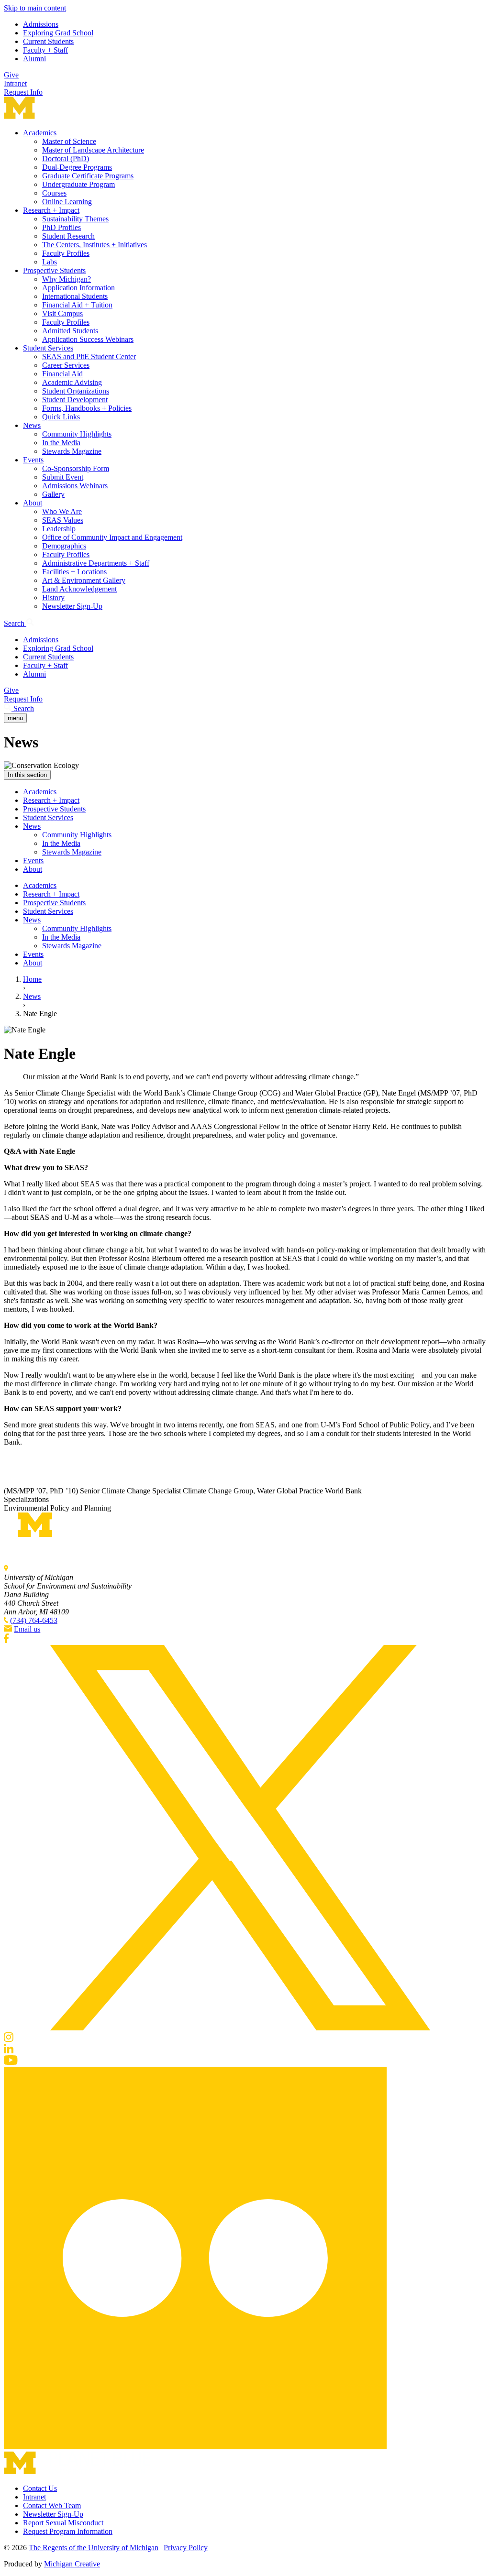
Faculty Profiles (66, 253)
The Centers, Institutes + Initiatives (95, 245)
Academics (40, 133)
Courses (54, 193)
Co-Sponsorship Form (76, 468)
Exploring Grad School (58, 33)
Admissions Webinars (75, 486)
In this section (27, 775)
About (33, 503)
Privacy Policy (186, 2548)
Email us (27, 1629)
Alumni (34, 59)
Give (11, 75)
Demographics (64, 546)
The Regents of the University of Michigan (94, 2548)
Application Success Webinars (88, 339)
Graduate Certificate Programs (88, 176)
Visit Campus (62, 313)
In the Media (61, 443)
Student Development (75, 400)
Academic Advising (72, 382)
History (53, 597)
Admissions (41, 24)
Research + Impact (51, 210)
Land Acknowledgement (79, 589)
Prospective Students (54, 270)
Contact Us (40, 2488)
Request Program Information (68, 2531)
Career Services (66, 365)
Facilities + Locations (74, 572)
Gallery (53, 494)
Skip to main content (35, 8)
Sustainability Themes (75, 219)
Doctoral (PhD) (66, 159)
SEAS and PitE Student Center (89, 356)
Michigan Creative (72, 2564)
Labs (50, 262)
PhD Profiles (61, 227)
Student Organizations (76, 391)
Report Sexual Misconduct (63, 2523)
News (32, 425)
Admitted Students (70, 331)
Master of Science (69, 141)
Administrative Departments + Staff (96, 563)
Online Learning (67, 202)
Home (32, 979)
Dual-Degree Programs (77, 167)
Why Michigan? (67, 279)
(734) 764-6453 (34, 1620)
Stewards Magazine (72, 451)
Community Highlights (77, 434)
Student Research (68, 236)
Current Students (48, 41)
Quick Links (61, 417)
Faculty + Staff (45, 50)
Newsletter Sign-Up (72, 606)
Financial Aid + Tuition (77, 305)
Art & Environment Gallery (84, 580)
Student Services (48, 348)
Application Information (78, 288)
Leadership (59, 529)
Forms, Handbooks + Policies (87, 408)
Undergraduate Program (78, 184)
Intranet (15, 83)
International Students (75, 296)
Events (33, 460)
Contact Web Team (52, 2505)
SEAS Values (63, 520)
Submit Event (63, 477)
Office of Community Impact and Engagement (112, 537)
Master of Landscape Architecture (93, 150)
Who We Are (62, 511)
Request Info (23, 92)
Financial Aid (62, 374)
